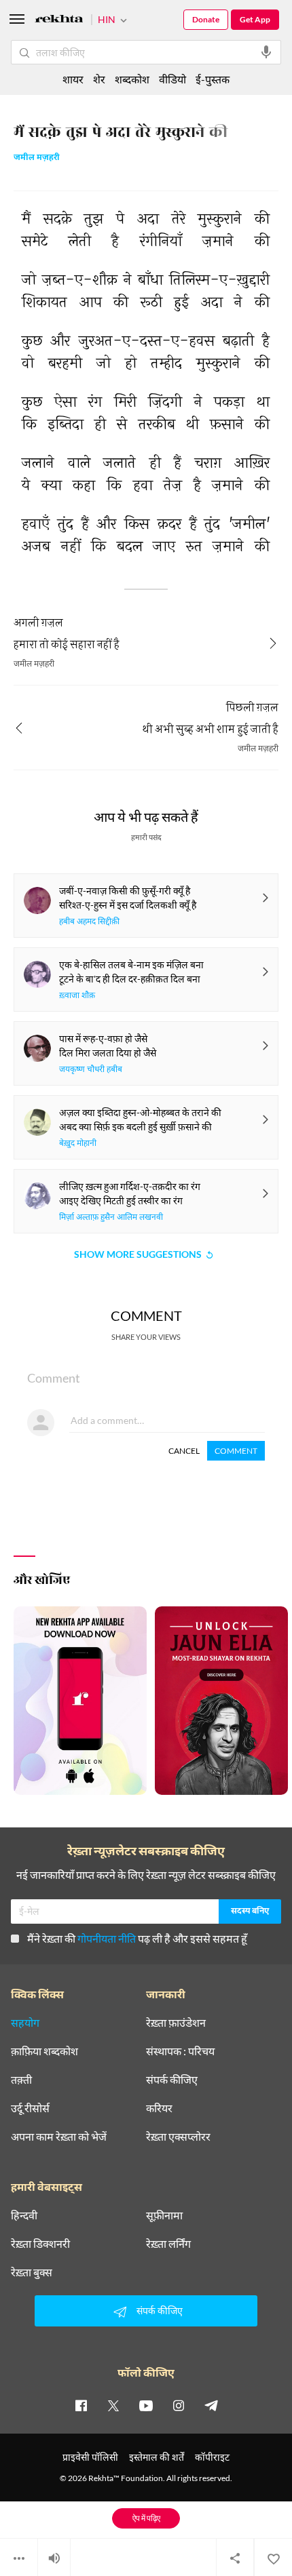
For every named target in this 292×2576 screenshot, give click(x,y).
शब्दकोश (132, 79)
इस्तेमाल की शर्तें (157, 2457)
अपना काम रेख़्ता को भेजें (59, 2137)
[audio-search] (266, 52)
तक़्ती (21, 2080)
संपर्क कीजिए (172, 2080)
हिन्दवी (24, 2215)
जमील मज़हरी (37, 158)
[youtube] (146, 2405)
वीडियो (172, 79)
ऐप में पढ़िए (146, 2518)
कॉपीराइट (212, 2457)
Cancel (184, 1451)
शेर (99, 79)
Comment (236, 1451)
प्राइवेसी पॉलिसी (90, 2457)
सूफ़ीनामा (164, 2215)
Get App (255, 19)
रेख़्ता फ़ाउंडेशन (176, 2023)
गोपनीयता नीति (107, 1938)
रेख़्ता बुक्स (32, 2272)
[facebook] (81, 2405)
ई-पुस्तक (213, 79)
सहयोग (25, 2023)
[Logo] (59, 21)
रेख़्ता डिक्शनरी (40, 2244)
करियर (159, 2108)
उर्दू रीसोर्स (30, 2108)
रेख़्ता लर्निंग (168, 2244)
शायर (73, 79)
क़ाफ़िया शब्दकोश (44, 2051)
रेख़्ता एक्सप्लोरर (178, 2137)
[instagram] (179, 2405)
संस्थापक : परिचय (180, 2051)
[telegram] (211, 2405)
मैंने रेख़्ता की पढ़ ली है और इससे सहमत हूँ (137, 1938)
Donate (206, 19)
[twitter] (113, 2405)
